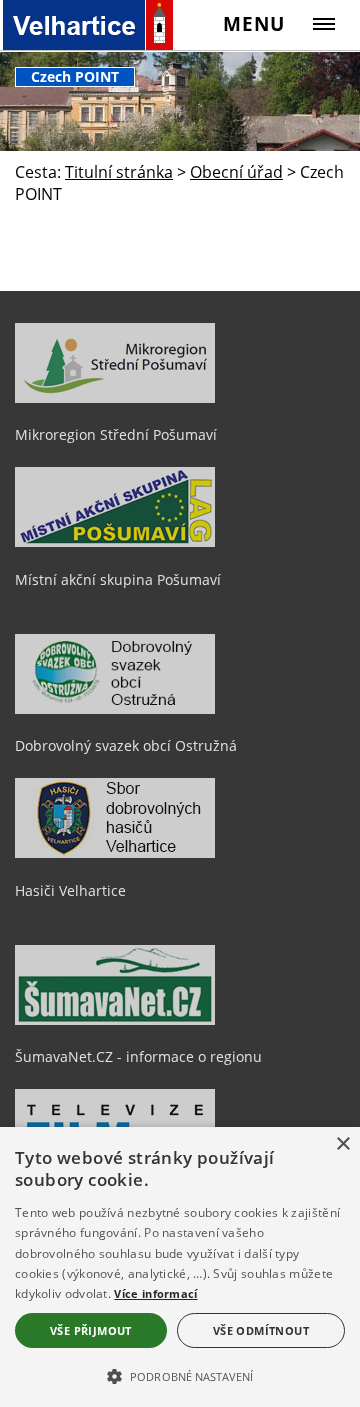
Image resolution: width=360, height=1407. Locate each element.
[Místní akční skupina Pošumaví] (115, 542)
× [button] (342, 1144)
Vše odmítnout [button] (261, 1330)
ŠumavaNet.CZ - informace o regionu (138, 1056)
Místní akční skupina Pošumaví (118, 579)
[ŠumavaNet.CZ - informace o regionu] (115, 1020)
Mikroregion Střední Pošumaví (116, 434)
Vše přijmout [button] (91, 1330)
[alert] (180, 1267)
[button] (180, 1375)
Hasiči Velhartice (70, 890)
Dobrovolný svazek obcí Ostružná (126, 745)
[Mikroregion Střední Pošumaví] (115, 398)
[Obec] (105, 25)
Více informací (155, 1293)
